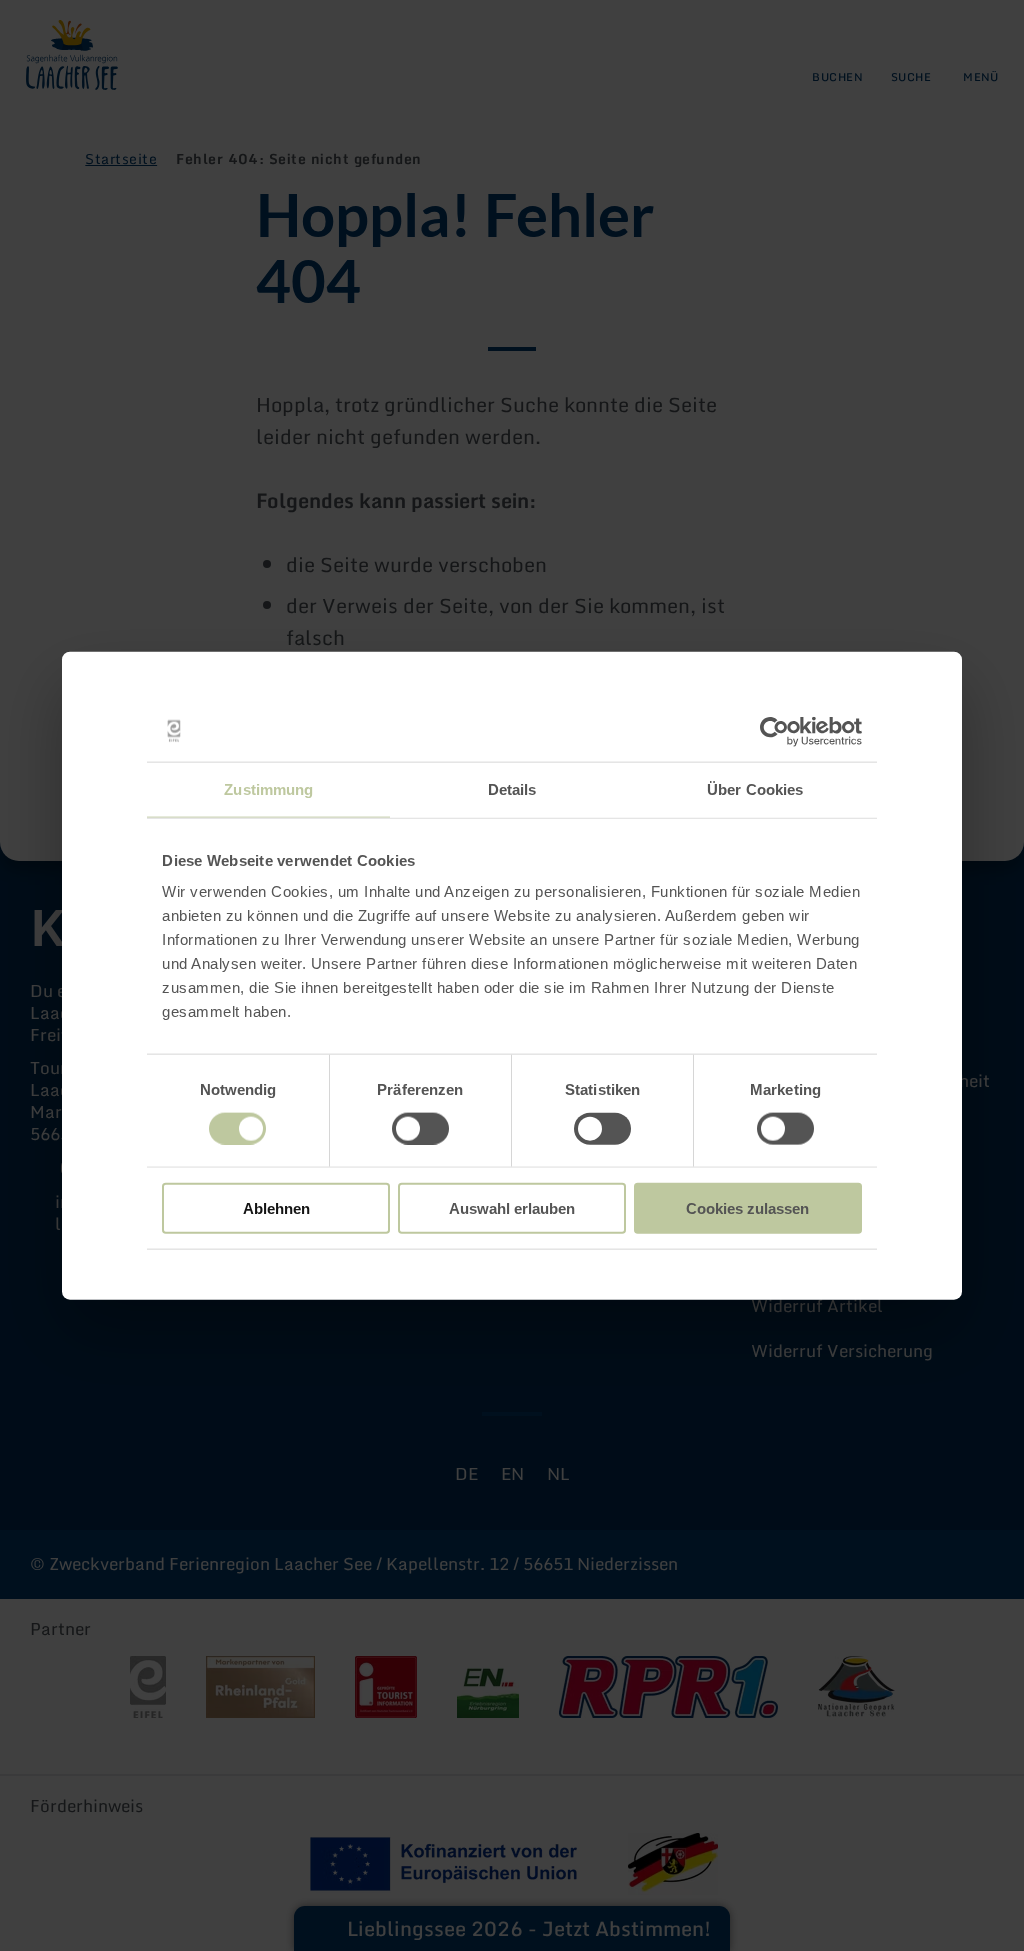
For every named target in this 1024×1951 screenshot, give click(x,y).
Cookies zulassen (747, 1208)
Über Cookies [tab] (755, 788)
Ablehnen (276, 1208)
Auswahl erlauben (512, 1208)
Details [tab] (512, 788)
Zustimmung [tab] (268, 788)
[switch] (420, 1128)
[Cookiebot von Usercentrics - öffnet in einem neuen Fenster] (774, 731)
